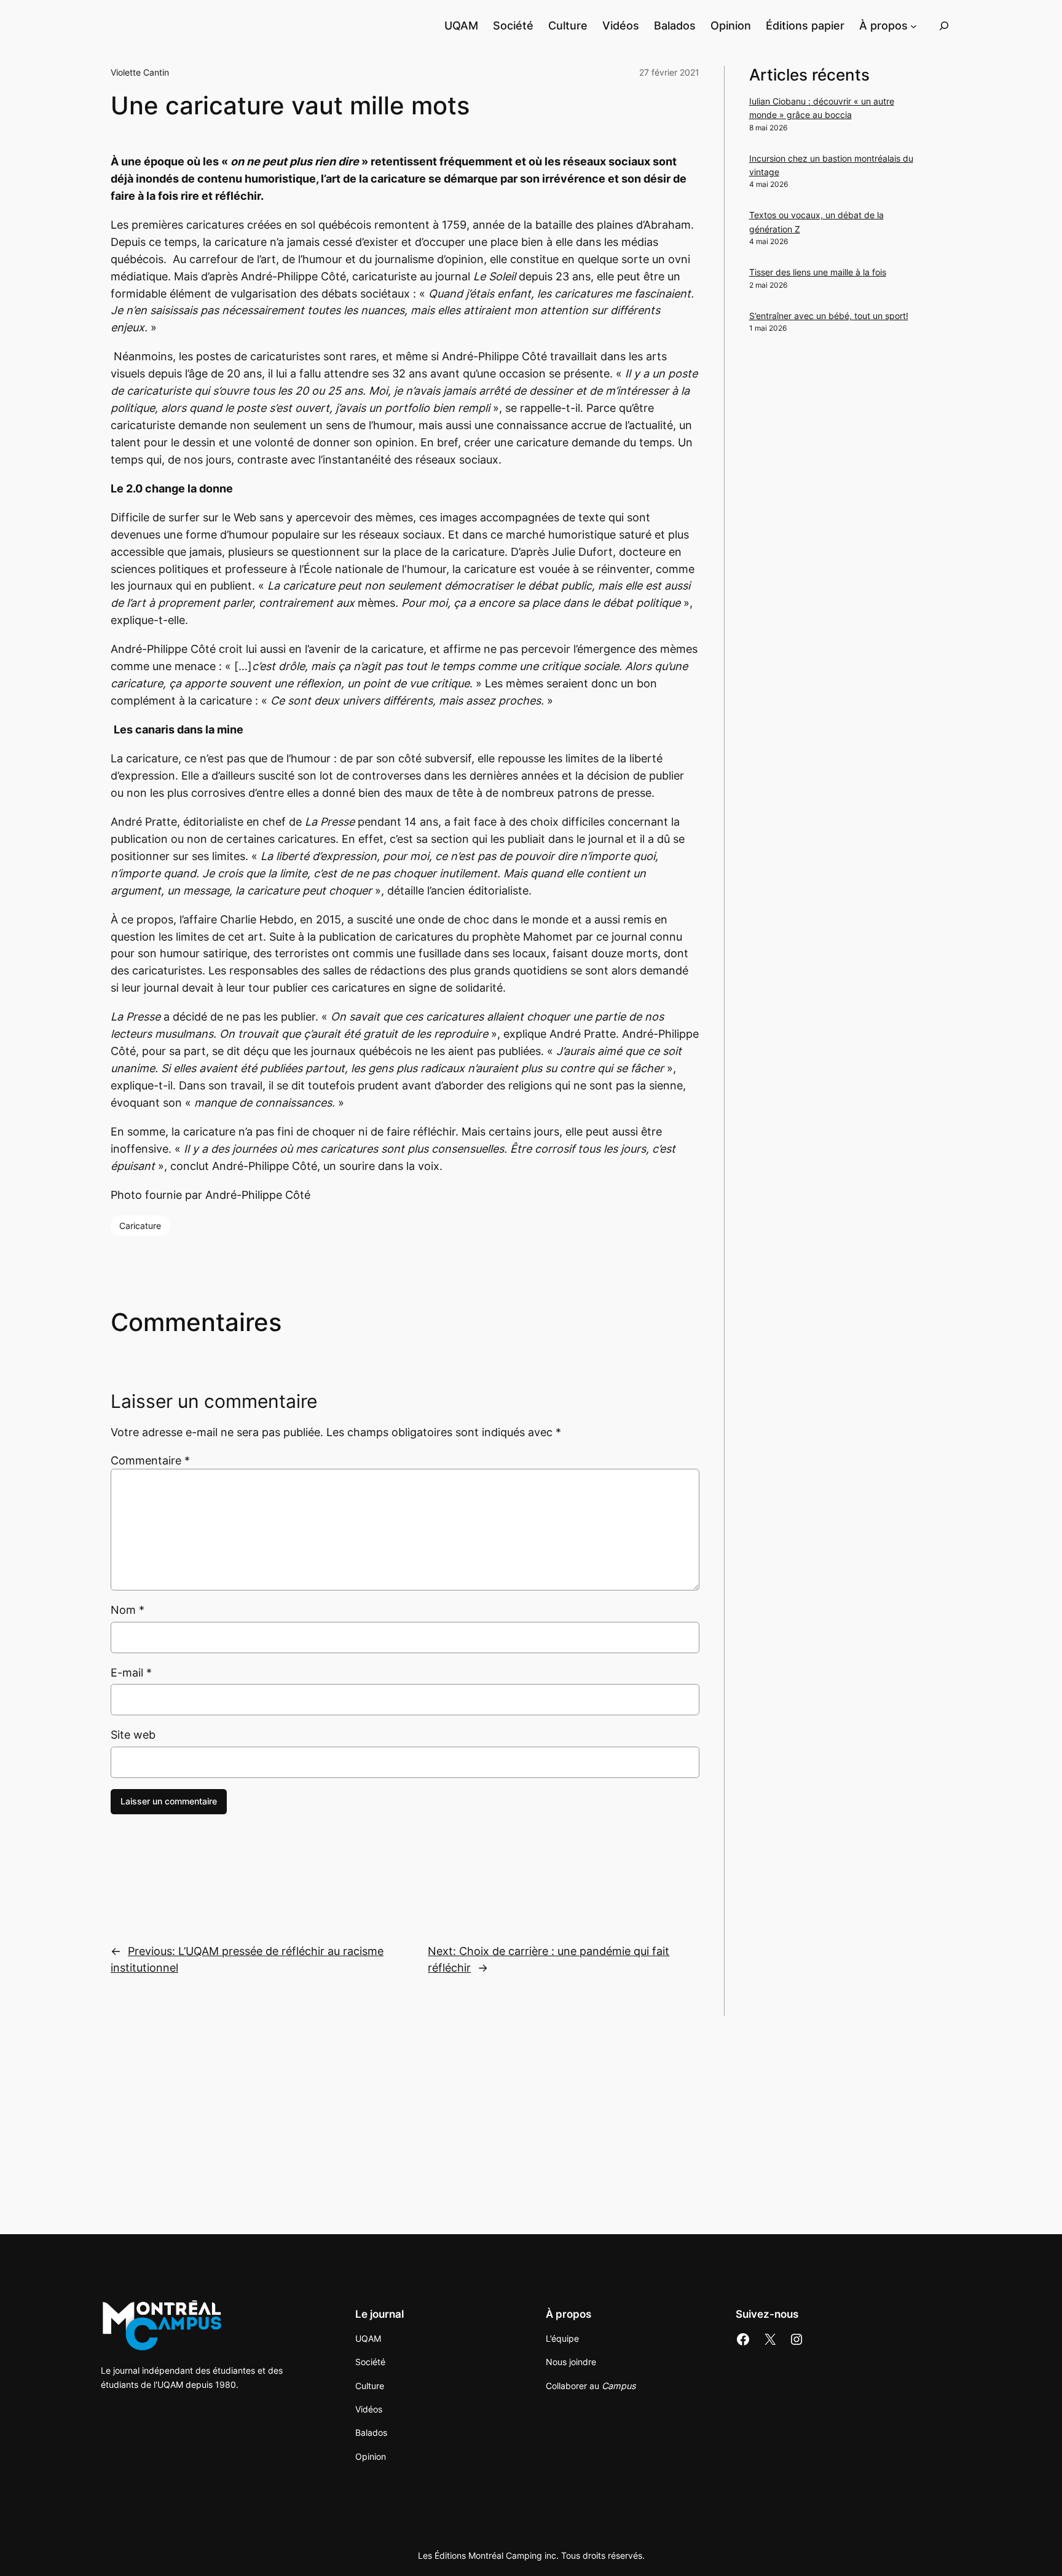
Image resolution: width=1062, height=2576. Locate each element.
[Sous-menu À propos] (914, 26)
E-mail (131, 1673)
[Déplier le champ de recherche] (944, 26)
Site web (133, 1735)
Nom (128, 1610)
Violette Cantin (140, 72)
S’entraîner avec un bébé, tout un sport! (829, 316)
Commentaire (150, 1460)
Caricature (140, 1226)
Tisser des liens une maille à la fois (818, 272)
